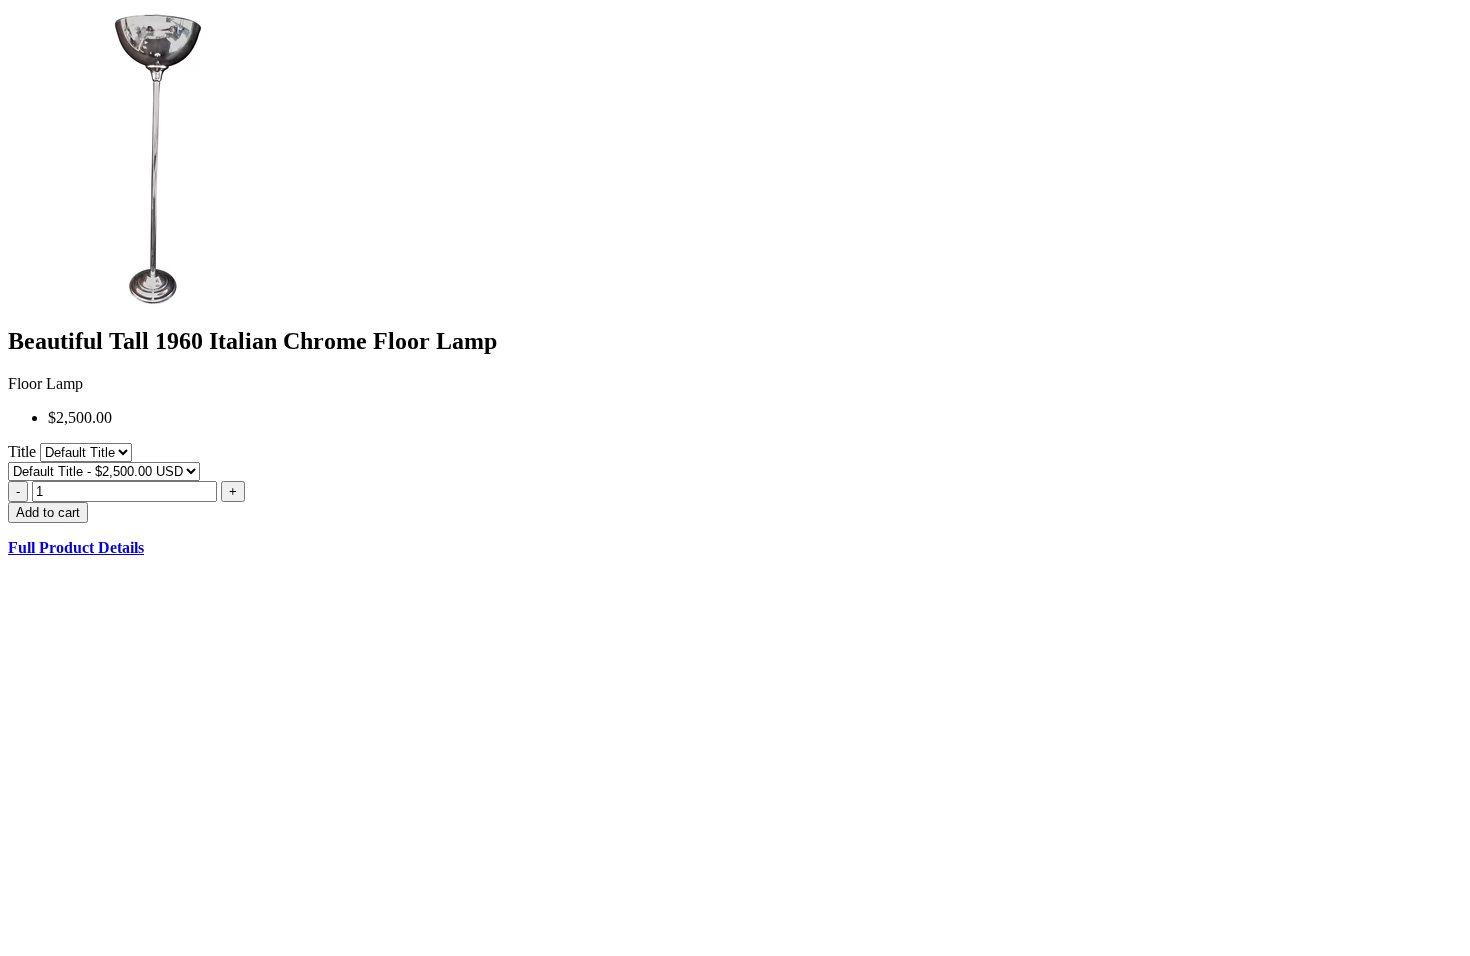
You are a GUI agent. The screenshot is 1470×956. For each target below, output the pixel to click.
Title (24, 451)
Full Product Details (76, 547)
